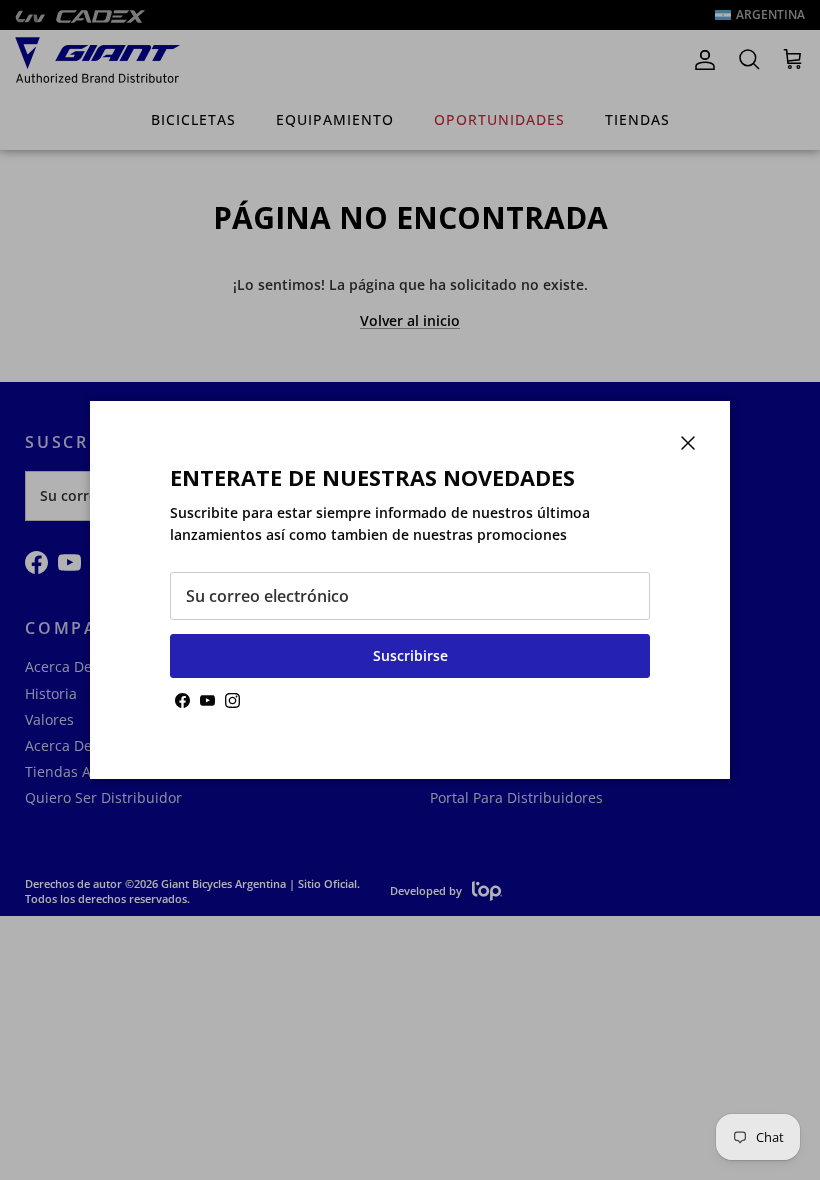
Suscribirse (410, 655)
